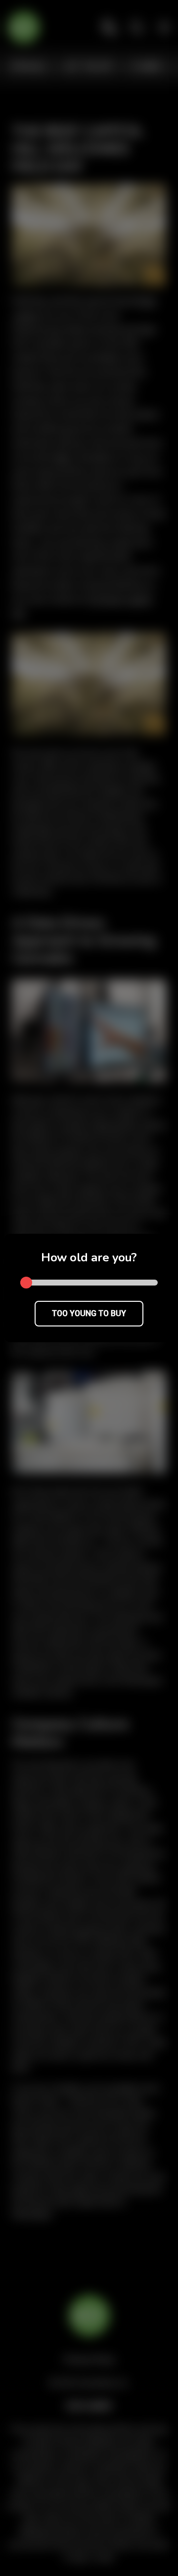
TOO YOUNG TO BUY (89, 1313)
